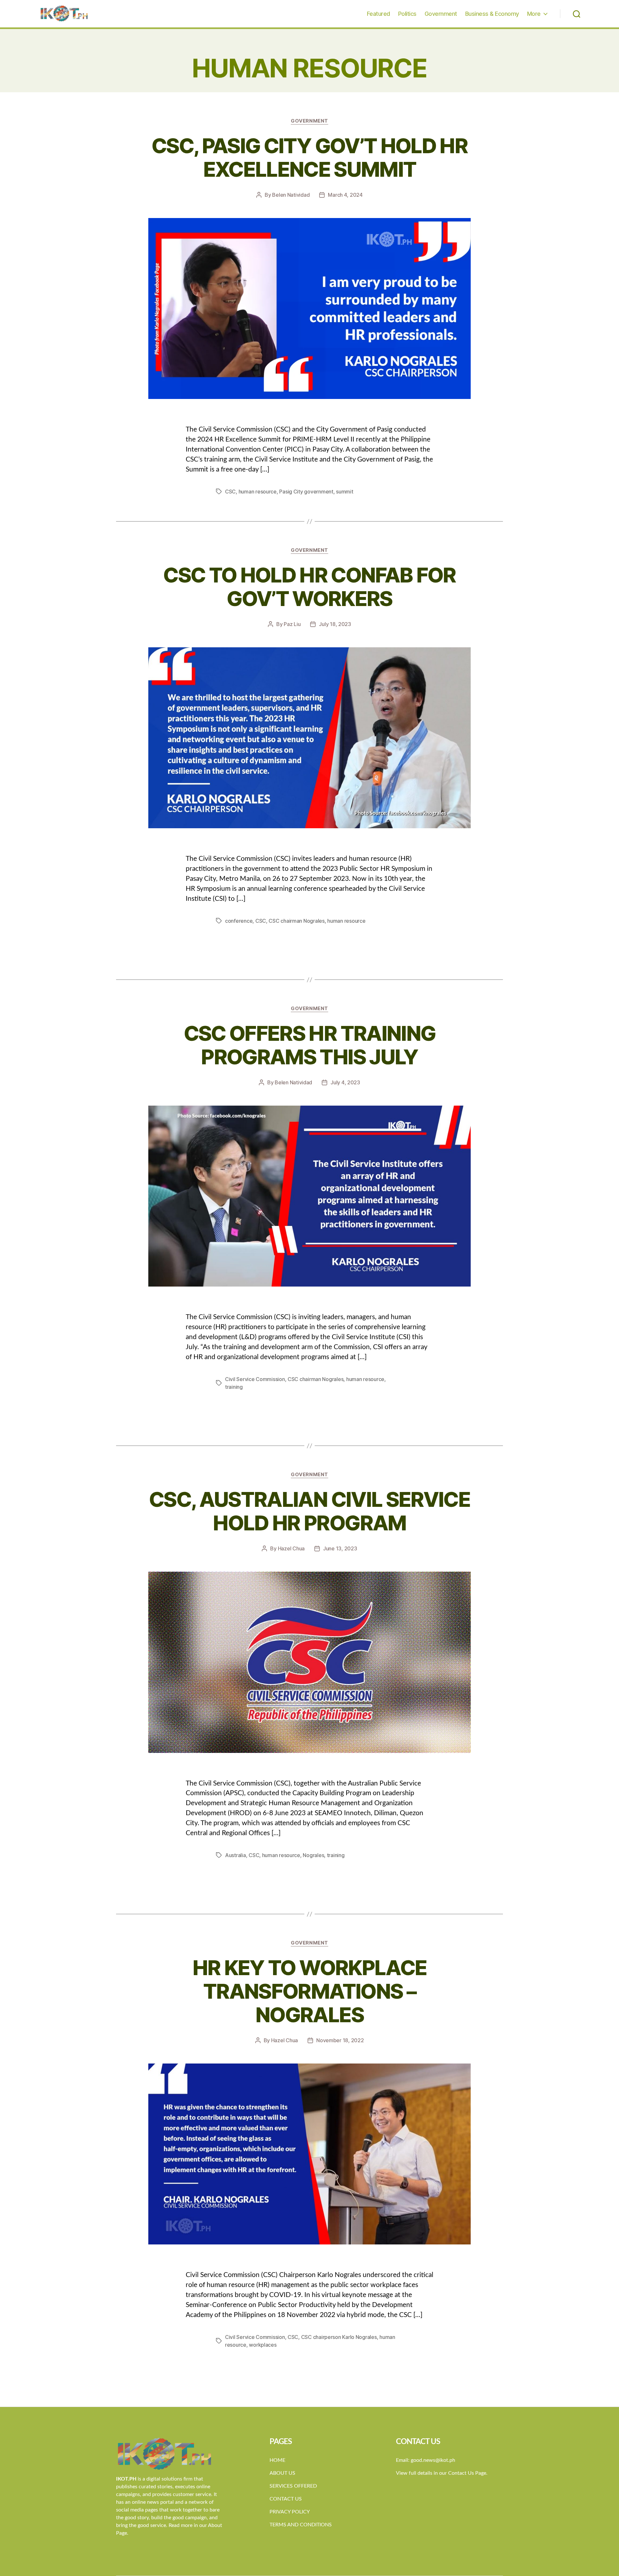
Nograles (313, 1855)
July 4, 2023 (345, 1082)
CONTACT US (286, 2499)
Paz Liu (292, 624)
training (234, 1387)
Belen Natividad (291, 195)
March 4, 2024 (345, 195)
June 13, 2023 (340, 1548)
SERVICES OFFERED (293, 2486)
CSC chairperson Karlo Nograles (339, 2337)
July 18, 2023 (335, 624)
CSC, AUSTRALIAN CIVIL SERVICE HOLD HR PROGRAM (309, 1511)
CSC (230, 492)
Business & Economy (492, 14)
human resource (258, 492)
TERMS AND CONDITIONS (301, 2525)
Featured (378, 14)
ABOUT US (282, 2473)
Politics (407, 14)
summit (344, 492)
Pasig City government (306, 492)
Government (441, 14)
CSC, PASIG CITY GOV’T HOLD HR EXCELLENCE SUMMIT (309, 157)
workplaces (263, 2345)
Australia (236, 1855)
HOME (277, 2460)
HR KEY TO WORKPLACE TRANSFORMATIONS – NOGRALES (309, 1991)
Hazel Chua (291, 1548)
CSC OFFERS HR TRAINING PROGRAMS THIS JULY (309, 1045)
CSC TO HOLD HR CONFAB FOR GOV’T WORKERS (309, 587)
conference (239, 921)
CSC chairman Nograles (296, 921)
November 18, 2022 (340, 2040)
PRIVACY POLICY (290, 2512)
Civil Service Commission (255, 1379)
